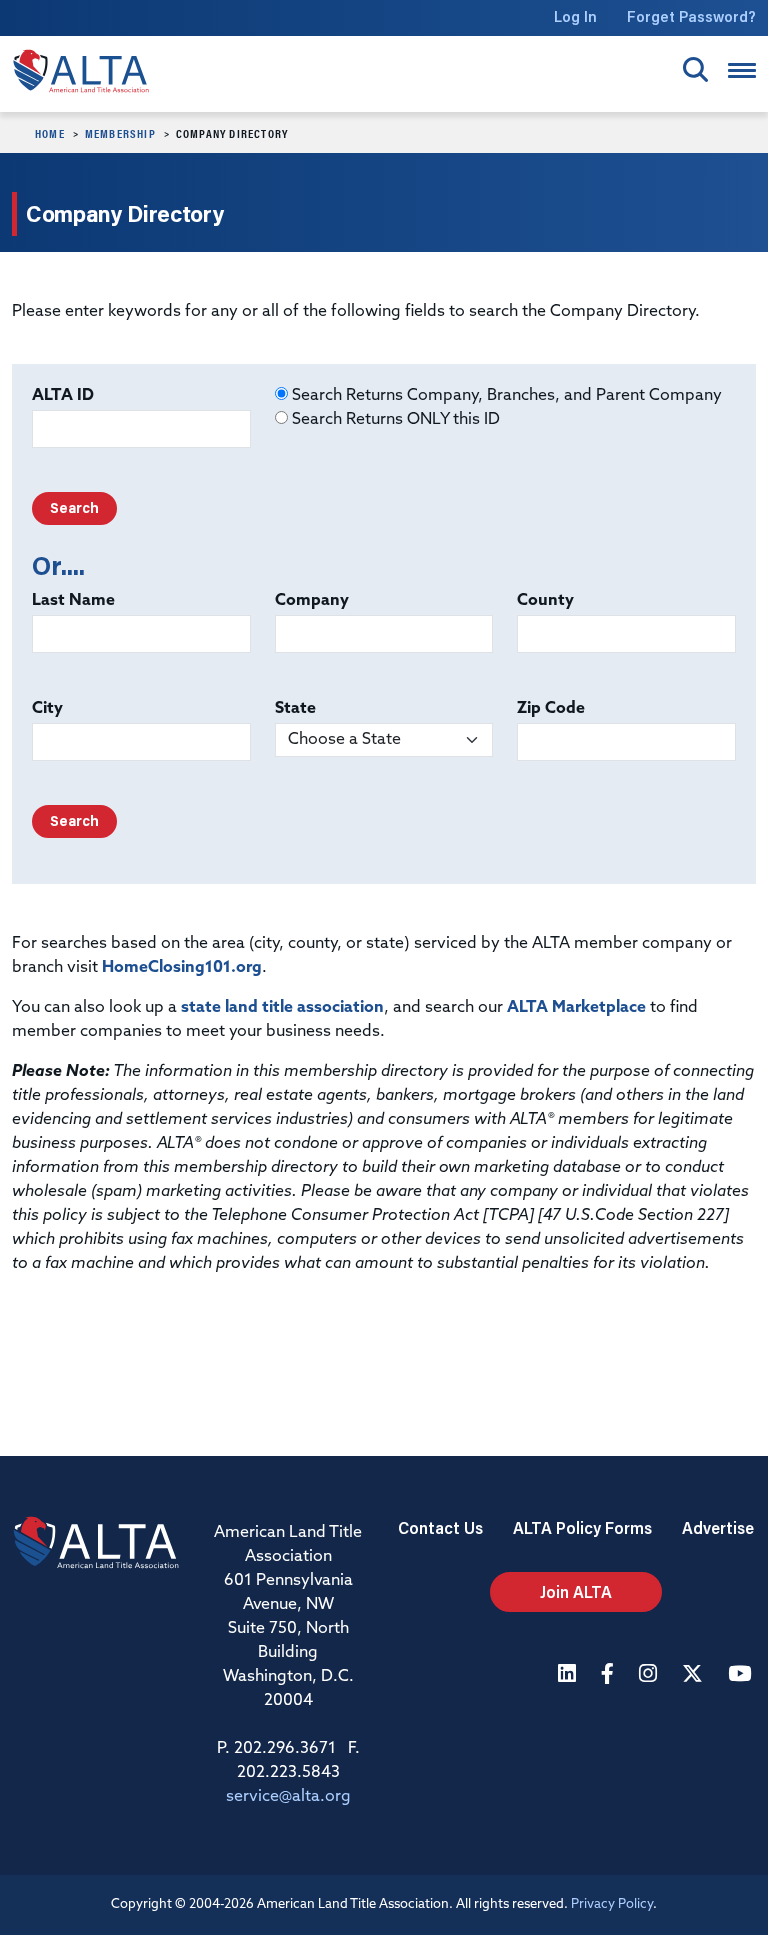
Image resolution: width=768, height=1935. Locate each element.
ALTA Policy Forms (582, 1527)
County (545, 601)
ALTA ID (63, 396)
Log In (575, 16)
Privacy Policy (612, 1904)
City (47, 709)
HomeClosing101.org (182, 968)
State (295, 709)
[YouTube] (742, 1675)
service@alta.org (288, 1797)
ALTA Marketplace (576, 1008)
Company (312, 601)
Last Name (73, 601)
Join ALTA (576, 1591)
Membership (120, 133)
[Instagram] (650, 1675)
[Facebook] (610, 1675)
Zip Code (551, 709)
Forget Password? (691, 16)
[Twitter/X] (695, 1675)
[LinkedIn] (569, 1675)
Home (50, 133)
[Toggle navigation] (742, 70)
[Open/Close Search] (695, 69)
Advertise (718, 1527)
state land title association (282, 1008)
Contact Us (440, 1527)
